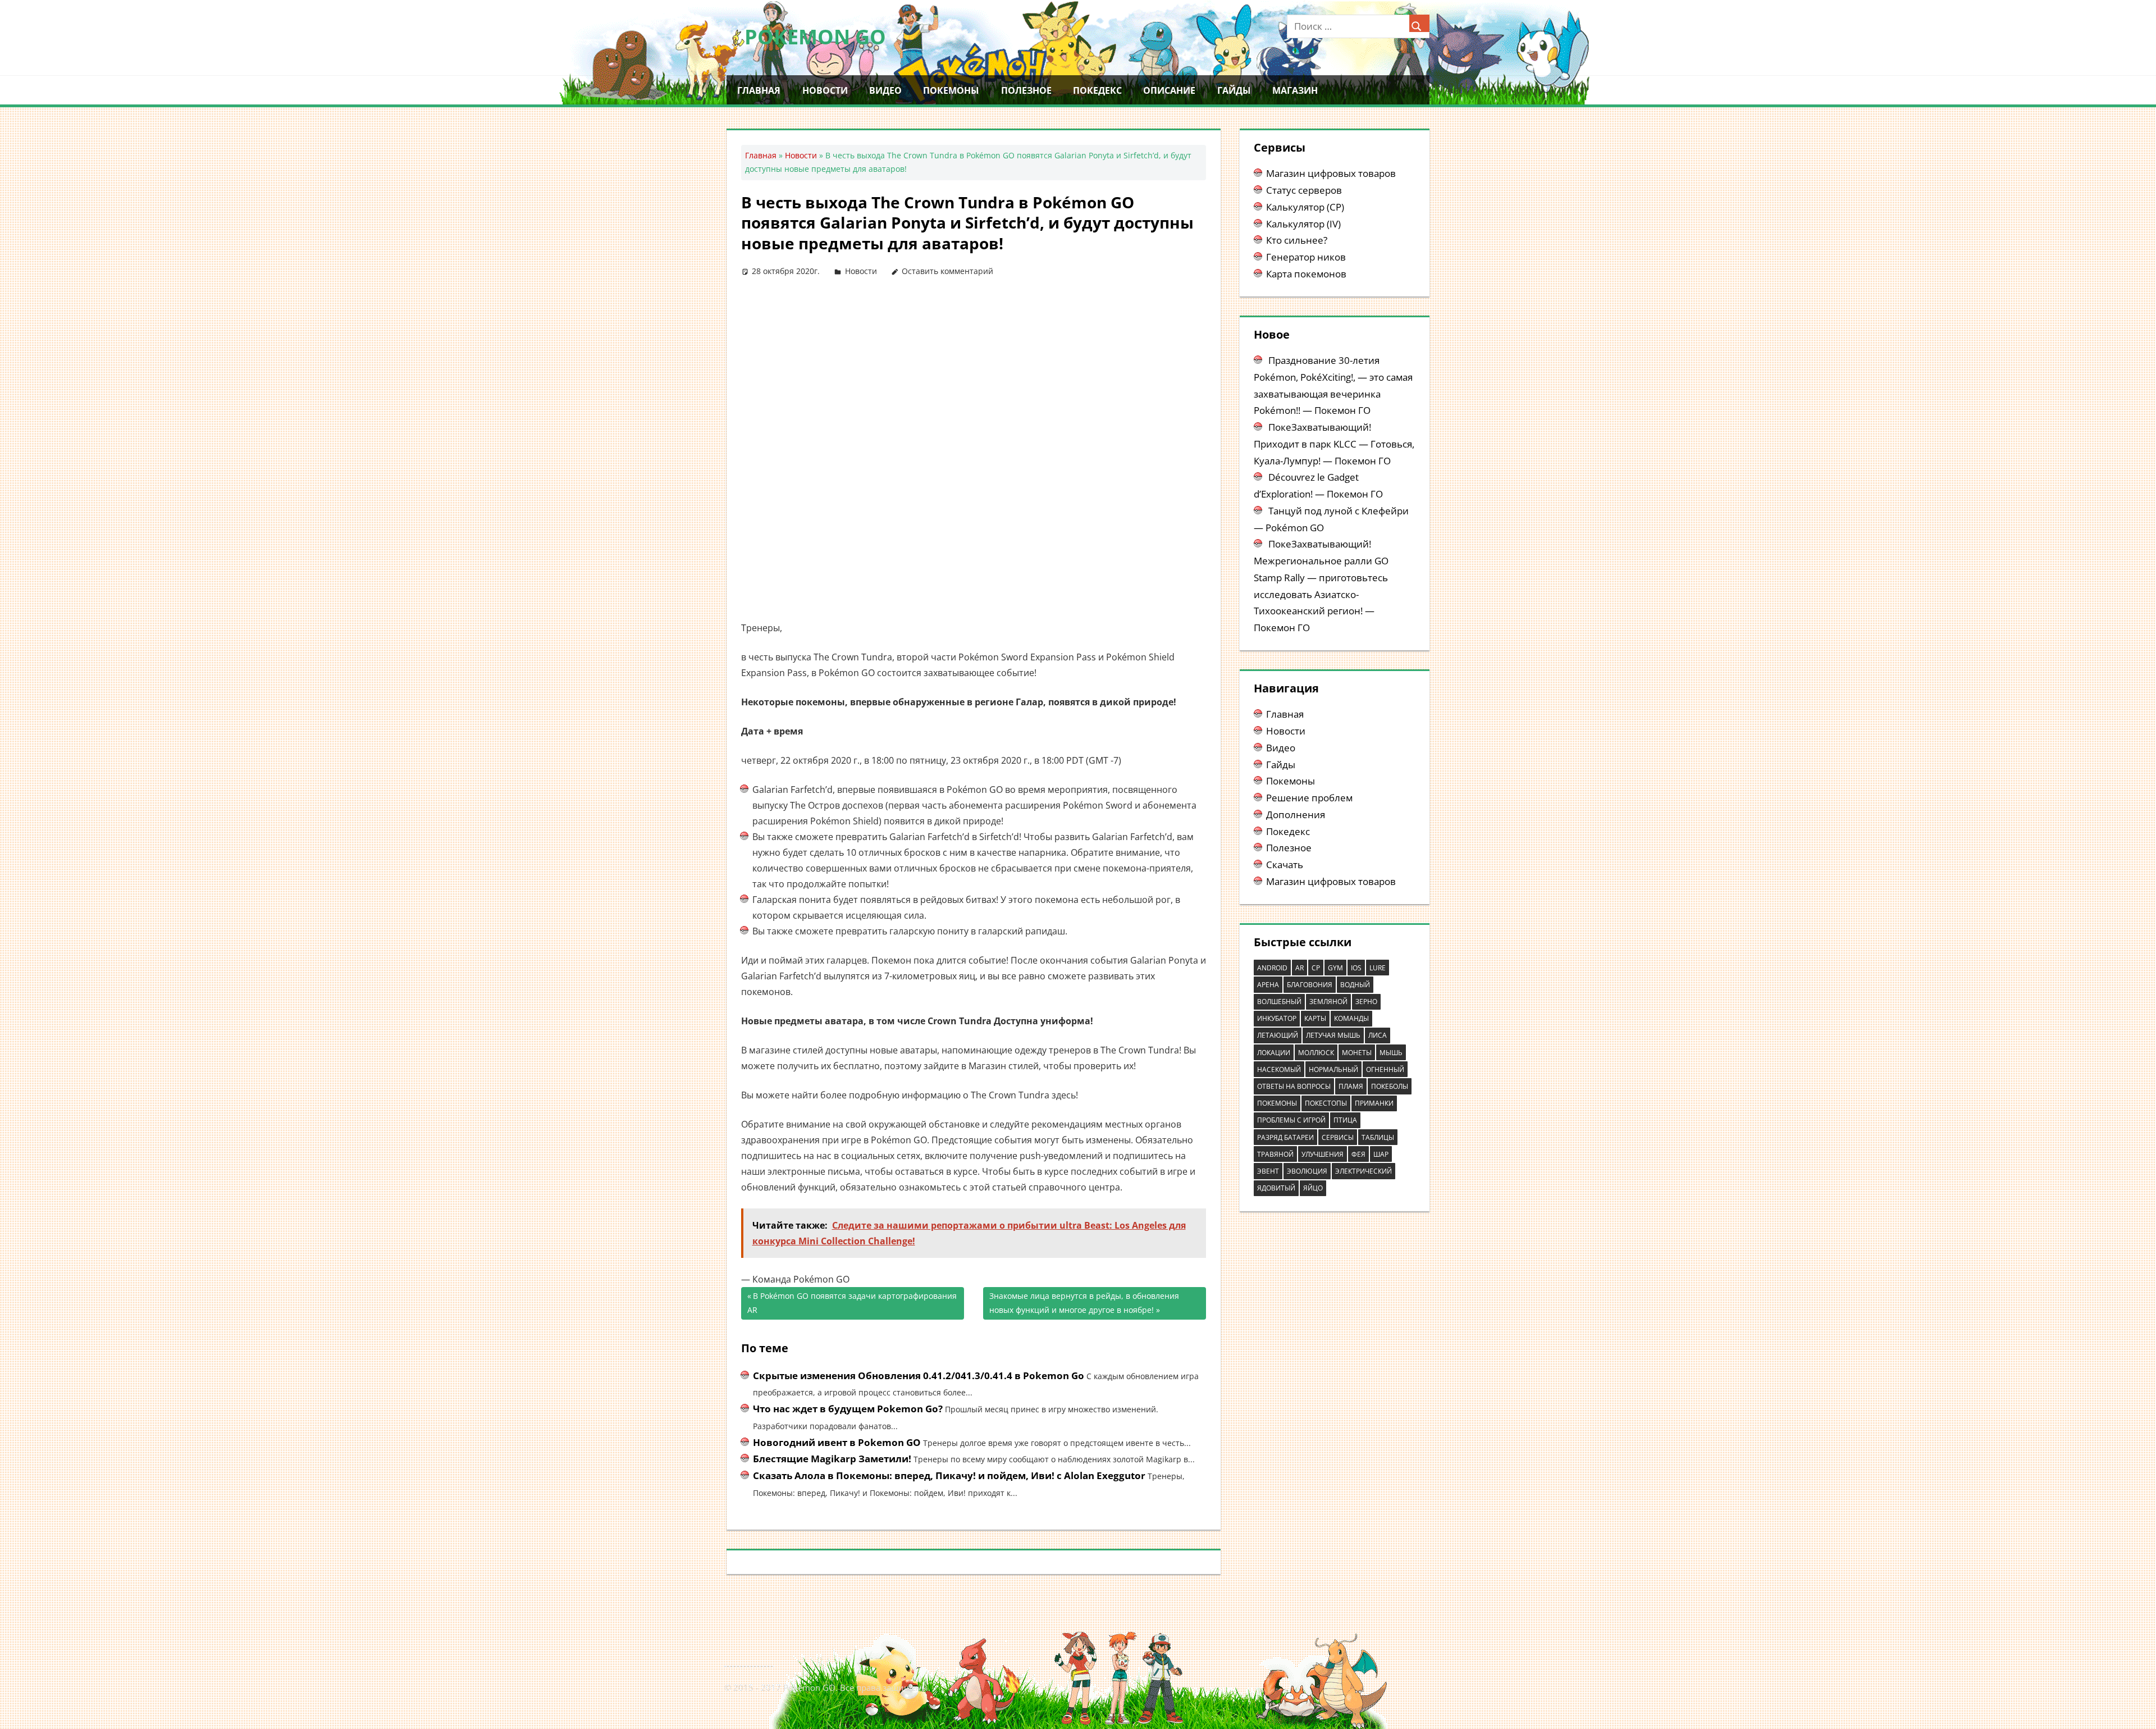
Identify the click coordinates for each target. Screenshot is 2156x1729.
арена (1268, 985)
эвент (1268, 1171)
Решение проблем (1309, 798)
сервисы (1338, 1137)
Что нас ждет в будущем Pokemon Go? (848, 1409)
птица (1345, 1120)
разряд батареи (1285, 1137)
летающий (1278, 1035)
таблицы (1378, 1137)
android (1272, 968)
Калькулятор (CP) (1305, 207)
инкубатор (1277, 1018)
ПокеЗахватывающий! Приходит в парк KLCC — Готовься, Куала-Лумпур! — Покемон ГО (1334, 444)
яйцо (1313, 1188)
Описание (1169, 90)
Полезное (1026, 90)
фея (1358, 1154)
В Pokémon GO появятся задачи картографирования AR (852, 1303)
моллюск (1316, 1053)
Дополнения (1296, 815)
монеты (1357, 1053)
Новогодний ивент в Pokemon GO (837, 1442)
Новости (825, 90)
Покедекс (1097, 90)
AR (1299, 968)
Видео (885, 90)
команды (1351, 1018)
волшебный (1279, 1002)
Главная (759, 90)
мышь (1391, 1053)
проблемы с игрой (1291, 1120)
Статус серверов (1304, 190)
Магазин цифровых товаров (1331, 173)
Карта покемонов (1306, 274)
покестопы (1326, 1103)
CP (1316, 968)
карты (1315, 1018)
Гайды (1234, 90)
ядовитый (1276, 1188)
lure (1378, 968)
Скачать (1285, 864)
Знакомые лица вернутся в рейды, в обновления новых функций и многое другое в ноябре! (1084, 1303)
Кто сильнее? (1297, 240)
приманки (1374, 1103)
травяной (1275, 1154)
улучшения (1323, 1154)
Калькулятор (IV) (1303, 224)
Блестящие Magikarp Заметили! (832, 1459)
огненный (1385, 1069)
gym (1335, 968)
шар (1381, 1154)
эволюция (1307, 1171)
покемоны (1277, 1103)
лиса (1378, 1035)
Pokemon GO (815, 37)
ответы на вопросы (1294, 1086)
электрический (1364, 1171)
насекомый (1279, 1069)
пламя (1351, 1086)
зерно (1366, 1002)
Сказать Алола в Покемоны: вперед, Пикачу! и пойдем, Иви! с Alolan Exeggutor (949, 1475)
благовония (1310, 985)
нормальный (1333, 1069)
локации (1274, 1053)
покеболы (1390, 1086)
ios (1356, 968)
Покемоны (951, 90)
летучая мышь (1333, 1035)
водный (1355, 985)
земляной (1328, 1002)
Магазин (1295, 90)
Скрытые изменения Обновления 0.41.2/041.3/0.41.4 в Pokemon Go (919, 1376)
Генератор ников (1306, 257)
